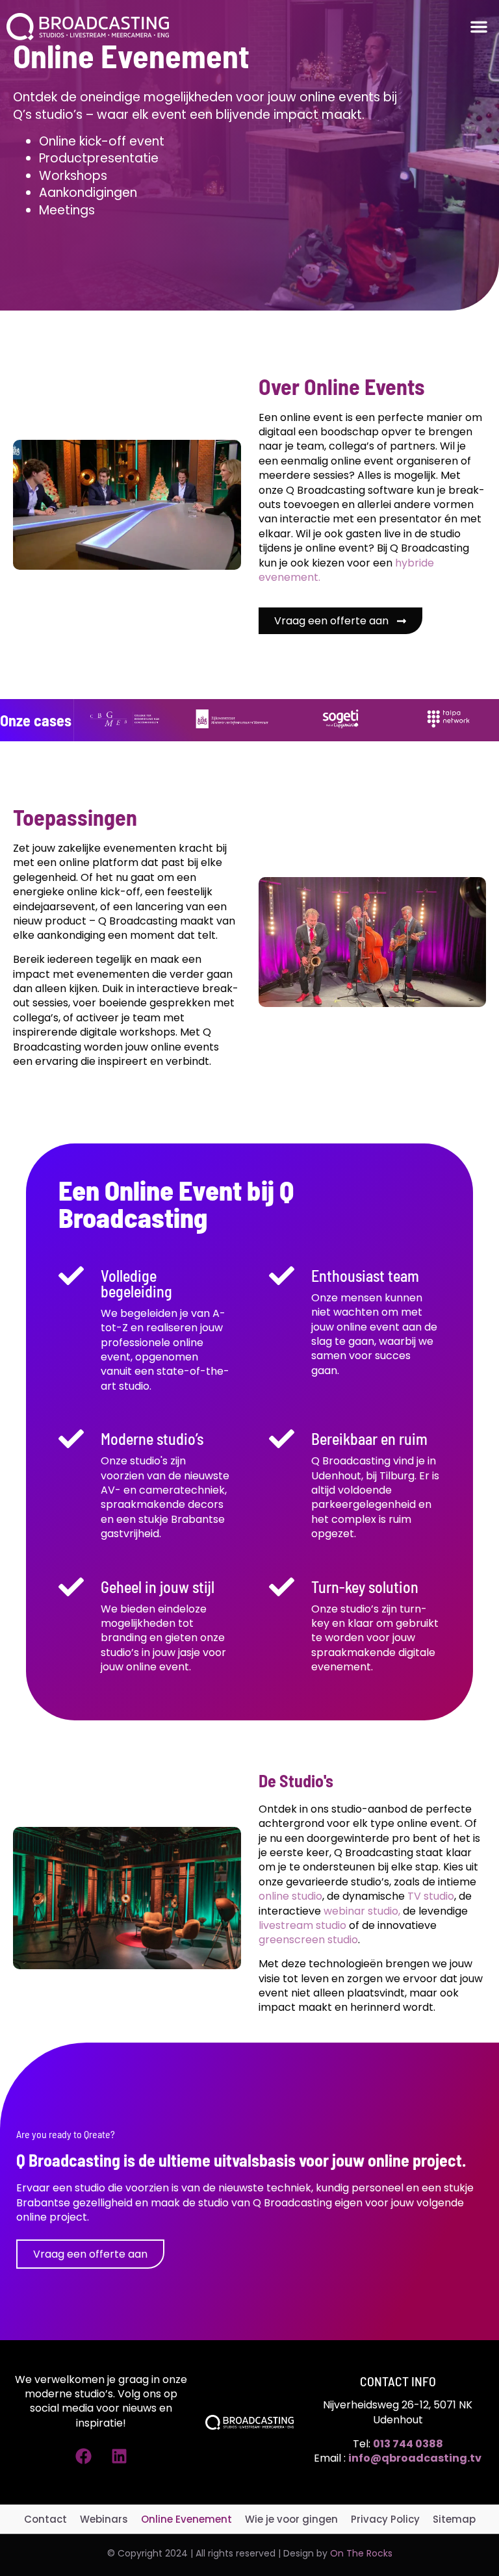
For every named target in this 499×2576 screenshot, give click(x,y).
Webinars (104, 2519)
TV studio (429, 1896)
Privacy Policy (385, 2519)
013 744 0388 (408, 2444)
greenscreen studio (308, 1940)
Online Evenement (186, 2519)
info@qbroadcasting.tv (415, 2458)
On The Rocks (361, 2553)
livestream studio (302, 1925)
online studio (290, 1896)
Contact (45, 2519)
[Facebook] (83, 2456)
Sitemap (454, 2519)
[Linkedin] (119, 2456)
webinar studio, (362, 1911)
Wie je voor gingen (291, 2519)
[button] (479, 27)
